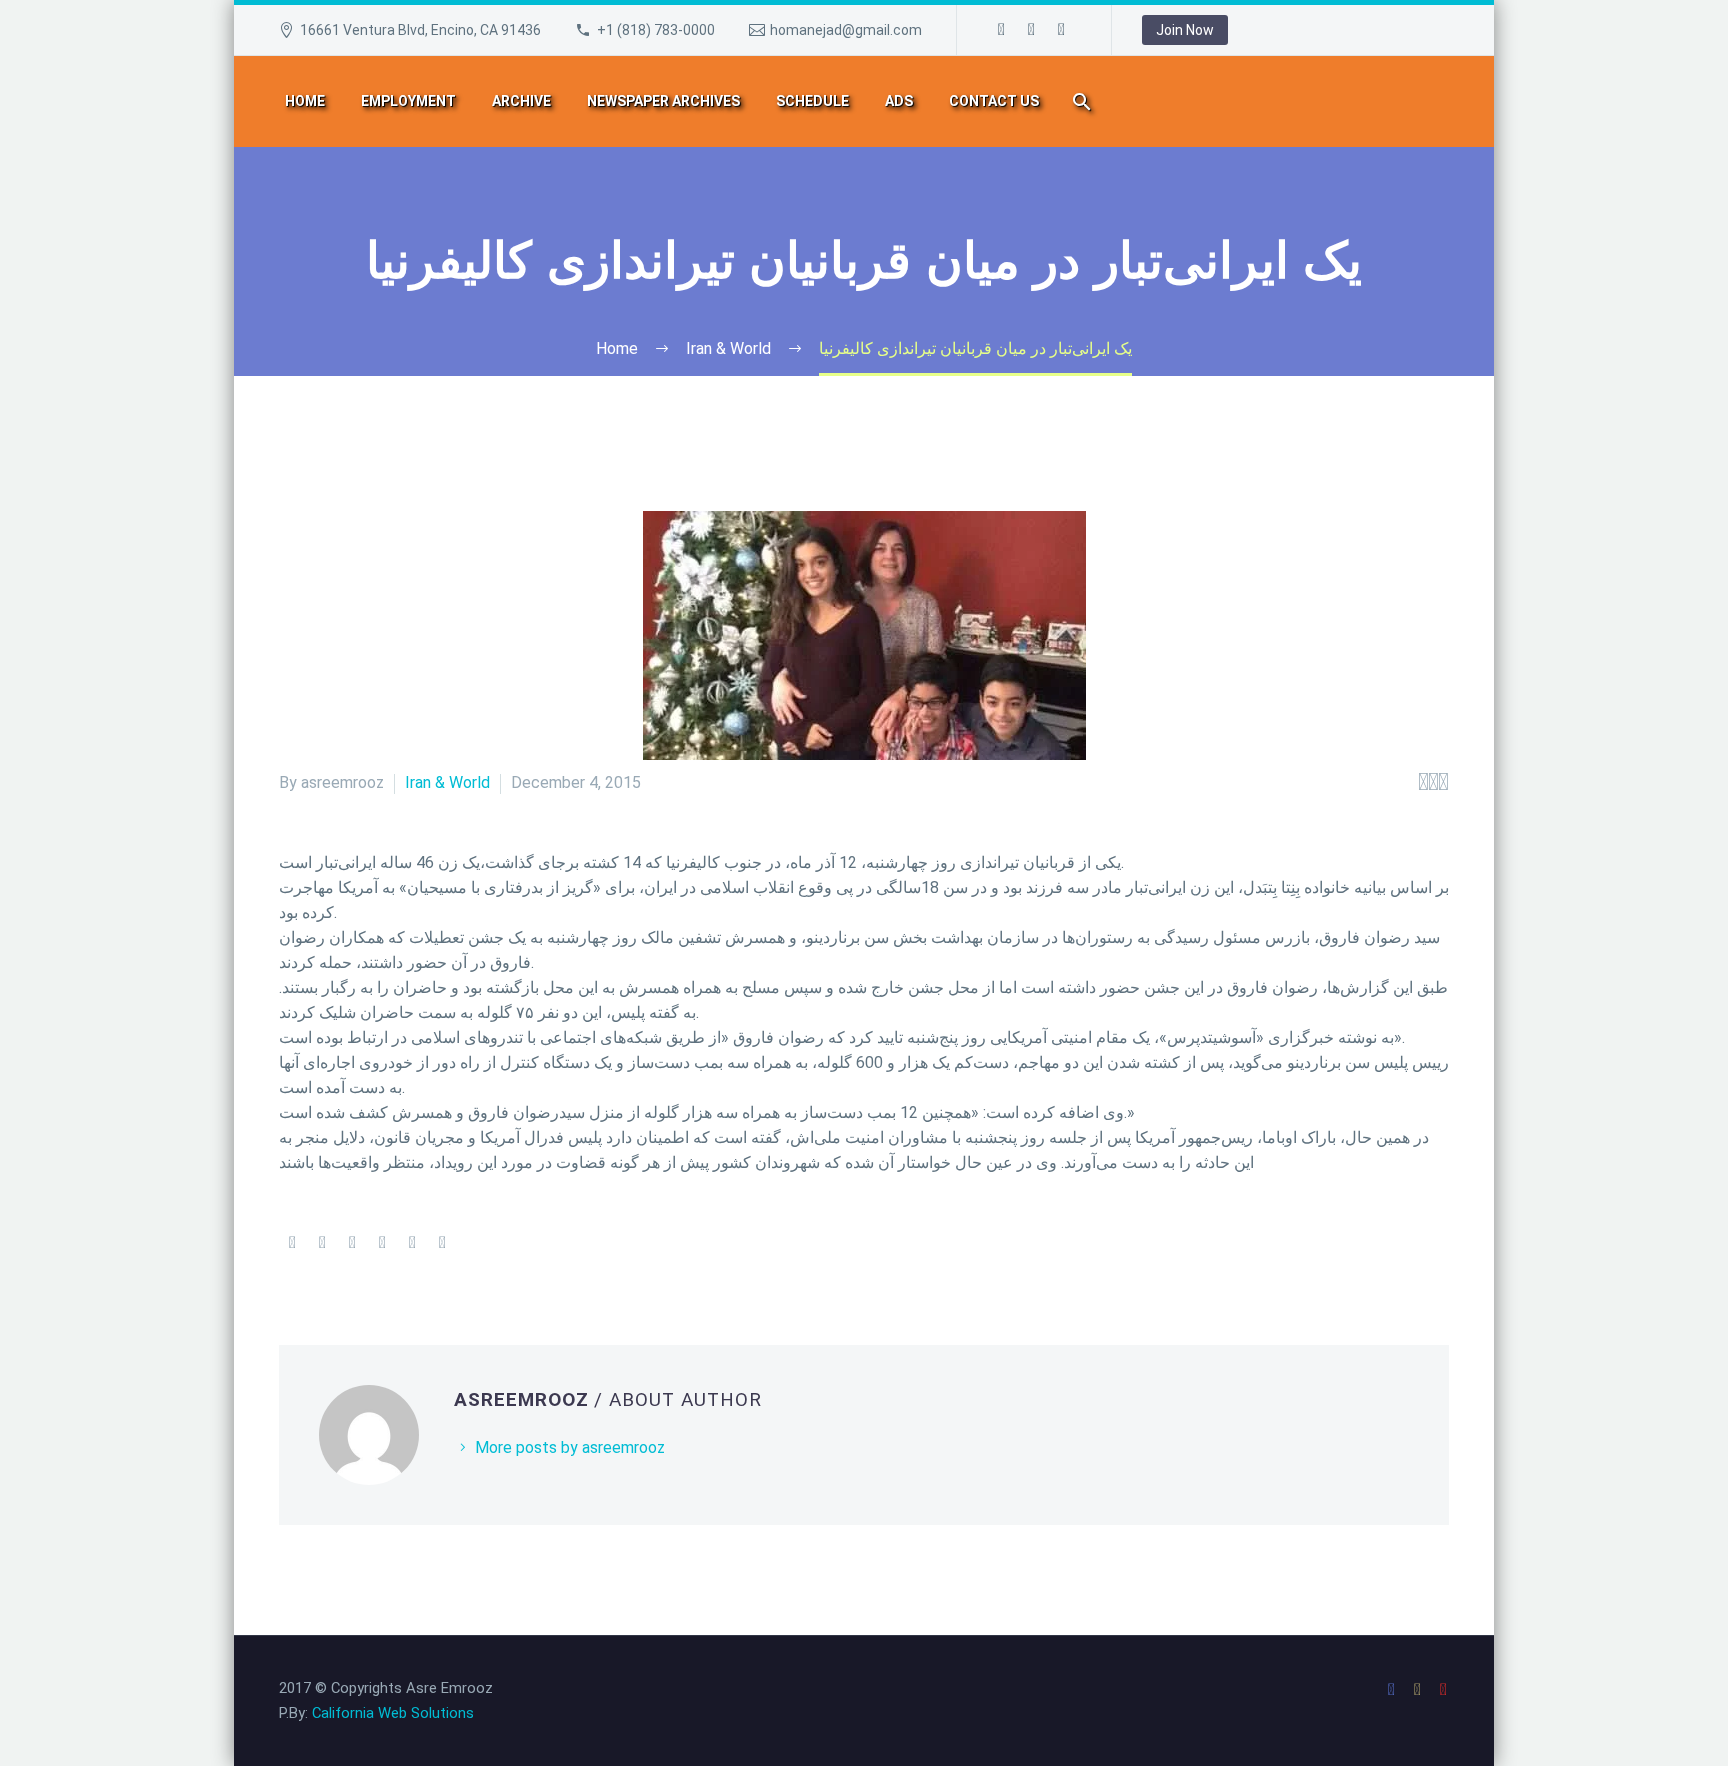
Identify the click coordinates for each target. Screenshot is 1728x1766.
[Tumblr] (382, 1243)
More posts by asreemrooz (570, 1447)
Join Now (1185, 30)
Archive (521, 101)
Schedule (812, 101)
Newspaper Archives (663, 101)
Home (305, 101)
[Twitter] (322, 1243)
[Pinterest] (352, 1243)
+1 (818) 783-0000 (656, 30)
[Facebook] (1002, 30)
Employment (408, 101)
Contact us (994, 101)
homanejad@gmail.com (846, 30)
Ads (899, 101)
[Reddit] (442, 1243)
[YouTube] (1062, 30)
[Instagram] (1032, 30)
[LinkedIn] (412, 1243)
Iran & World (447, 782)
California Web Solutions (393, 1713)
